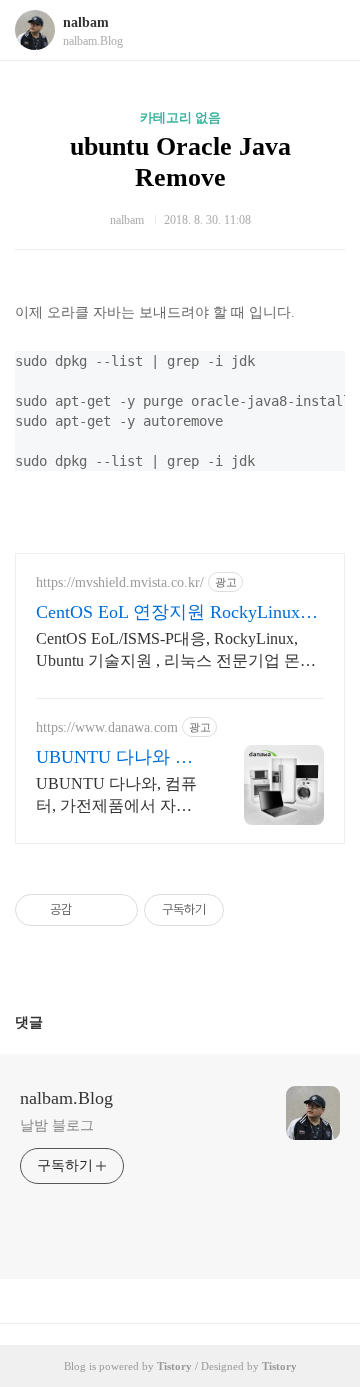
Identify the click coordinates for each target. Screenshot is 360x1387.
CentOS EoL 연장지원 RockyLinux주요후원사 (177, 613)
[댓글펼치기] (51, 1022)
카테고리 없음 (180, 117)
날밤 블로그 (56, 1125)
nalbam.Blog (66, 1098)
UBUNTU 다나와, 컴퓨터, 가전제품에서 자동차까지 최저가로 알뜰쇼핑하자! (120, 796)
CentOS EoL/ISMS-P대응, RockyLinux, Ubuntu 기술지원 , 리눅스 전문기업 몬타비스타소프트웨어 (176, 651)
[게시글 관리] (115, 910)
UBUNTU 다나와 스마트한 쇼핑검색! (114, 758)
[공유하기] (90, 910)
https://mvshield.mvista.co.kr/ (120, 582)
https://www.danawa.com (107, 727)
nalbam (86, 22)
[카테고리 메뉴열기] (325, 30)
